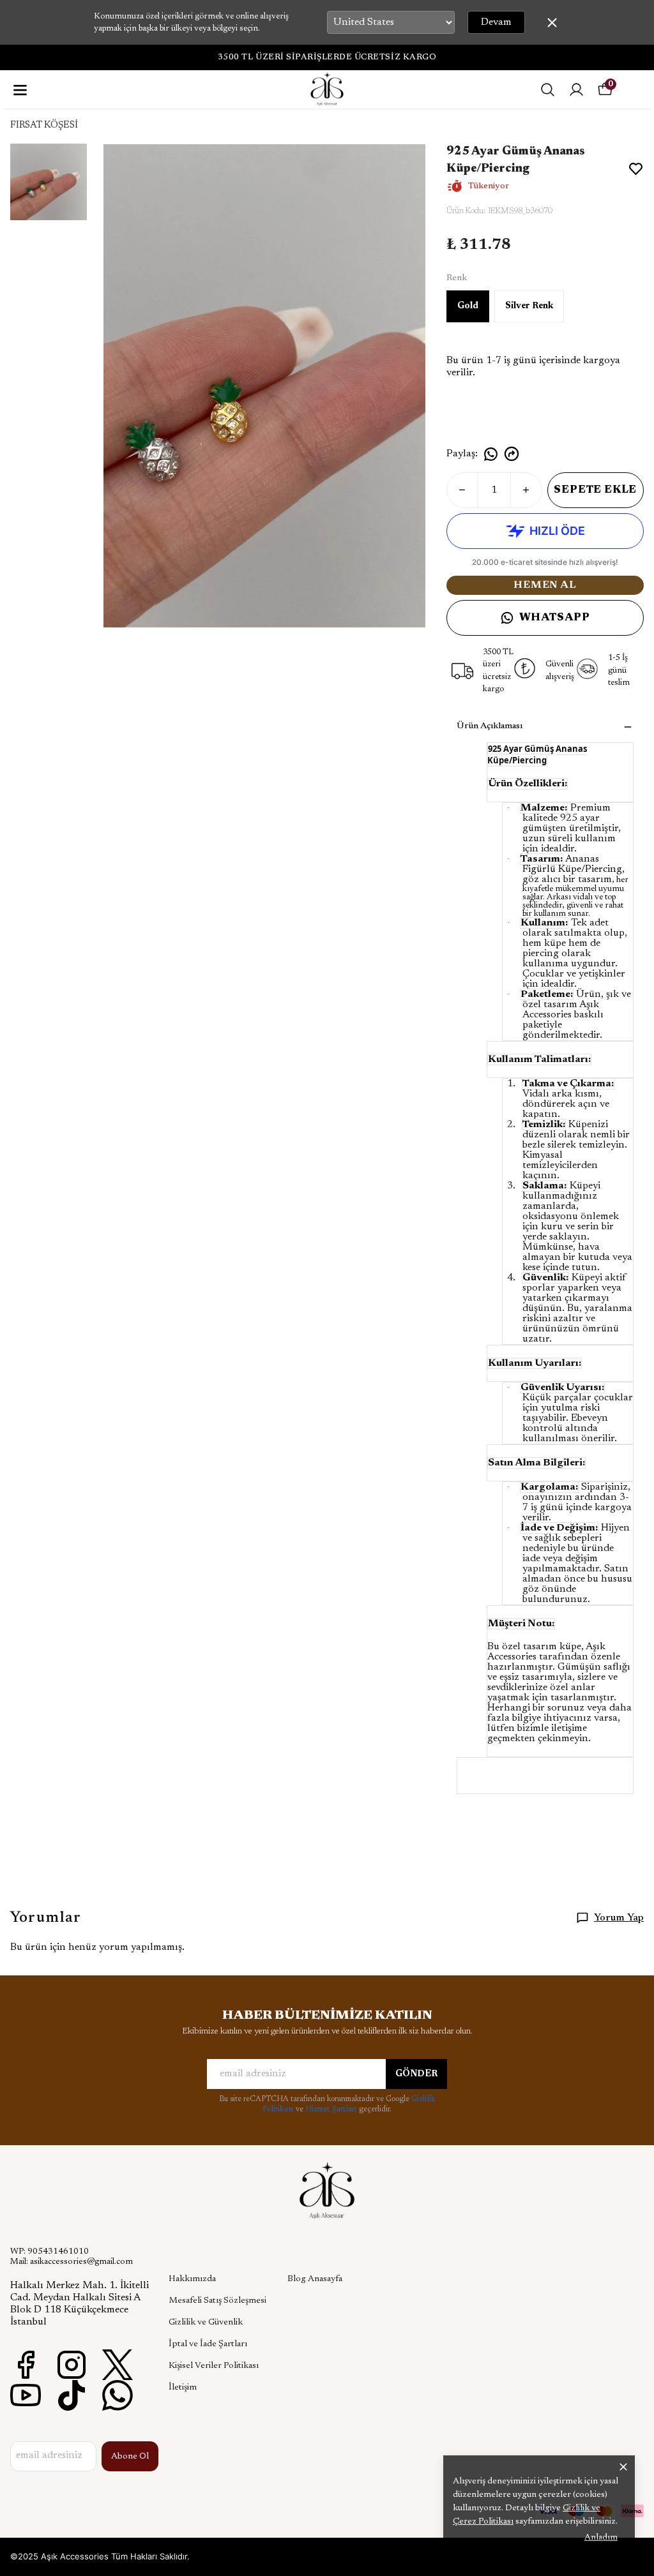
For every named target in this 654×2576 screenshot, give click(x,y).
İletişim (183, 2388)
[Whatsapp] (118, 2395)
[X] (118, 2365)
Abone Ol (130, 2457)
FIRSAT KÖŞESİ (44, 125)
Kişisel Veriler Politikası (214, 2366)
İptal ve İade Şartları (208, 2344)
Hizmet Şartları (332, 2109)
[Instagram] (72, 2365)
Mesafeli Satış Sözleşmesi (217, 2301)
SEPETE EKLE (595, 490)
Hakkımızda (192, 2279)
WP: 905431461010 (49, 2252)
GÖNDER (416, 2074)
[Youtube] (26, 2395)
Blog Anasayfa (315, 2279)
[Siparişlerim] (576, 90)
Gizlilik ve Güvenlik (206, 2323)
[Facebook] (26, 2365)
